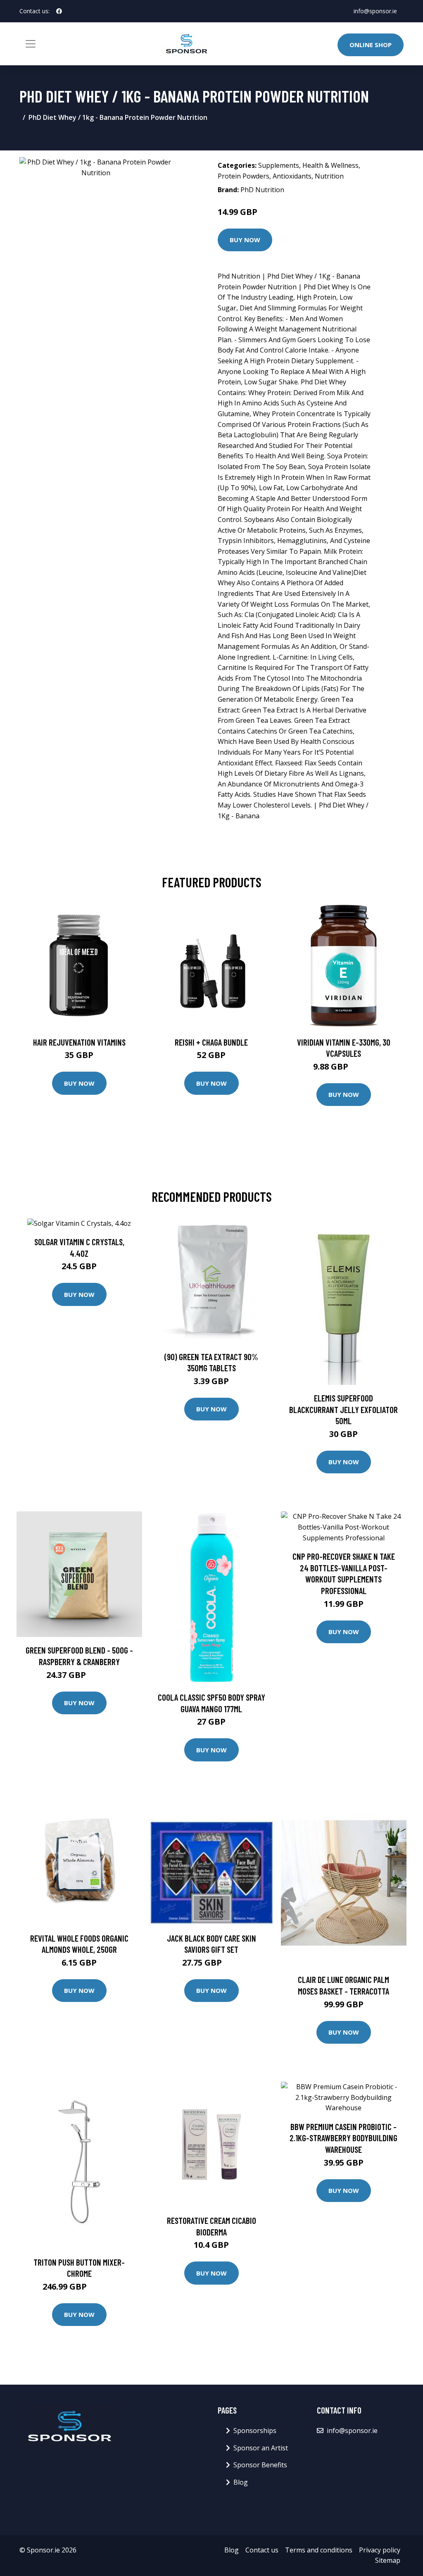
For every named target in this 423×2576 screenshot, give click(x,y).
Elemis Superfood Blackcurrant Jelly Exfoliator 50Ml (343, 1409)
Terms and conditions (319, 2550)
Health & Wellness (330, 165)
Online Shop (371, 45)
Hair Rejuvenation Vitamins (79, 1042)
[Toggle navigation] (31, 44)
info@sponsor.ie (375, 11)
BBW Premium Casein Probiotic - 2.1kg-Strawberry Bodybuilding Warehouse (343, 2138)
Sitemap (388, 2560)
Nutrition (329, 176)
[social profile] (59, 11)
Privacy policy (380, 2550)
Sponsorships (255, 2431)
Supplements (279, 165)
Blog (241, 2482)
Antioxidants (292, 176)
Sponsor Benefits (260, 2465)
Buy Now (245, 240)
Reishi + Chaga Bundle (211, 1042)
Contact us (262, 2550)
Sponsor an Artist (261, 2448)
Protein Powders (244, 176)
